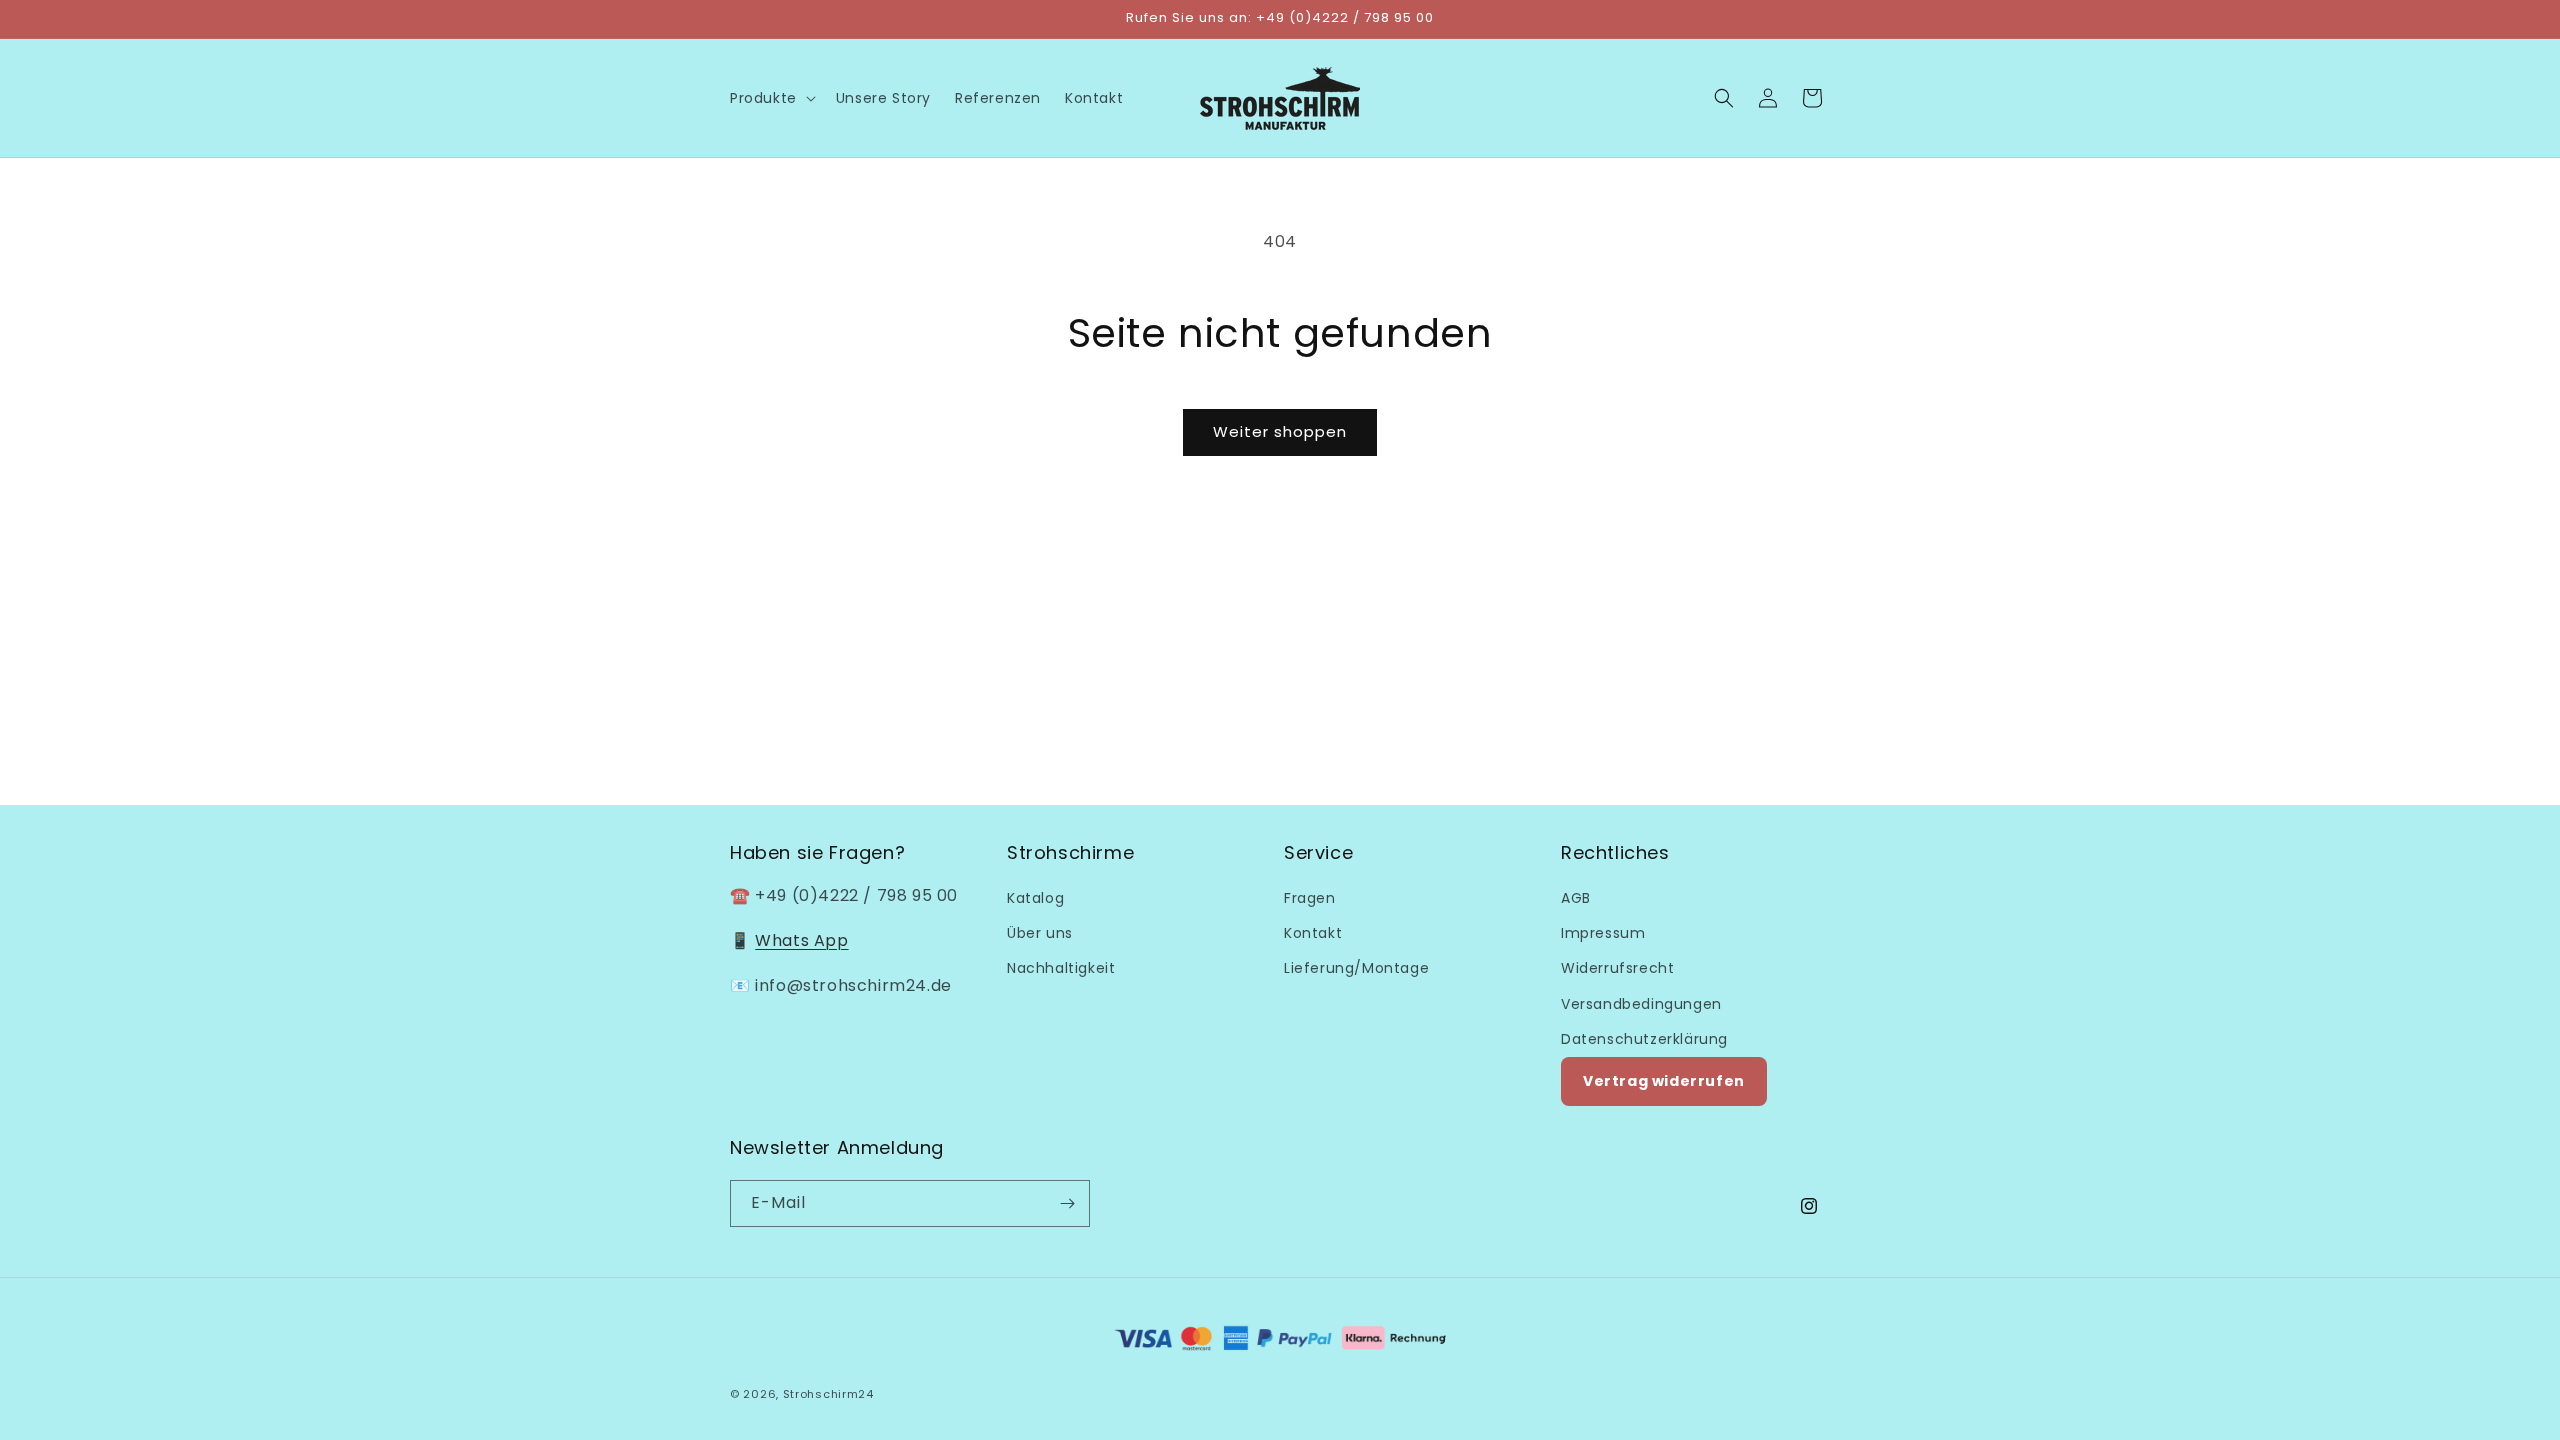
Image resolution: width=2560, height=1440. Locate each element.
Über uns (1040, 933)
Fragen (1310, 898)
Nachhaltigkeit (1061, 968)
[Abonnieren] (1067, 1203)
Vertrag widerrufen (1664, 1081)
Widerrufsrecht (1617, 968)
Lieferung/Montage (1356, 968)
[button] (771, 98)
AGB (1576, 898)
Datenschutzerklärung (1644, 1039)
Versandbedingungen (1641, 1004)
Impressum (1603, 933)
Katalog (1035, 898)
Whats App (801, 940)
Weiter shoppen (1280, 431)
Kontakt (1313, 933)
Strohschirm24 (828, 1394)
